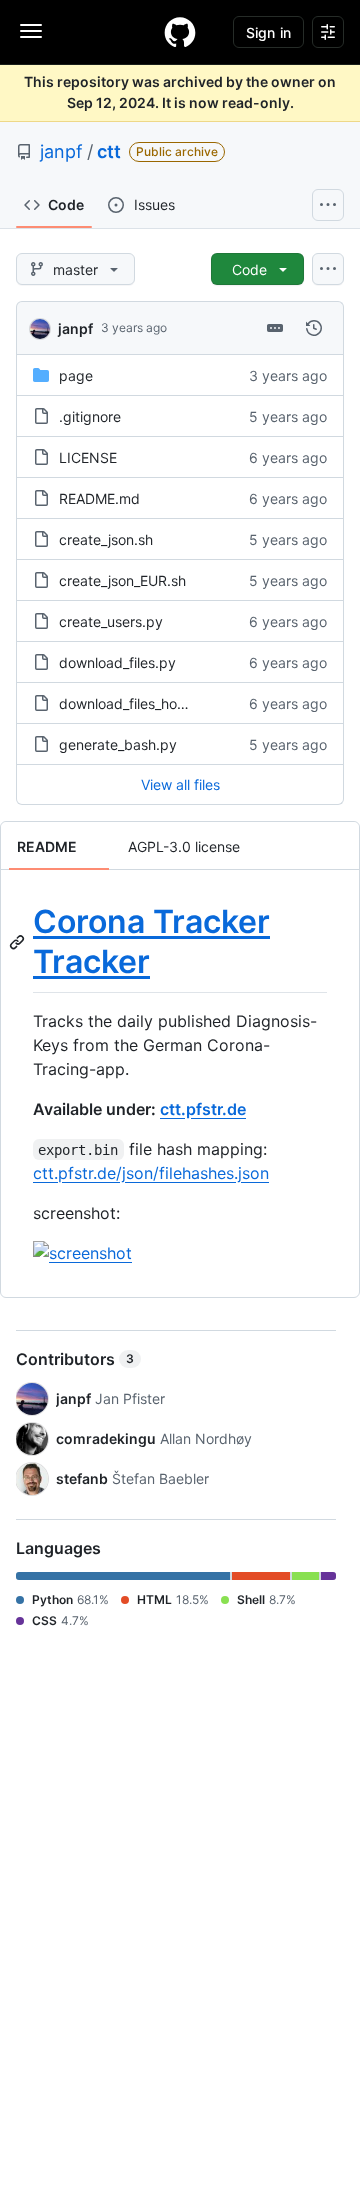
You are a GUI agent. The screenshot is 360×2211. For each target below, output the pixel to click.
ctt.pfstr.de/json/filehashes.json (151, 1173)
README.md (99, 498)
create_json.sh (106, 539)
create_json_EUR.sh (122, 580)
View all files (180, 784)
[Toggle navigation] (31, 31)
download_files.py (117, 662)
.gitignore (90, 416)
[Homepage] (180, 32)
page (76, 375)
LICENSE (88, 457)
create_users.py (111, 621)
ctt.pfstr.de (203, 1109)
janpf (61, 151)
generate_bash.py (118, 744)
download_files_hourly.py (140, 703)
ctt (109, 151)
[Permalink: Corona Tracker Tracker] (19, 942)
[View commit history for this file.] (314, 328)
